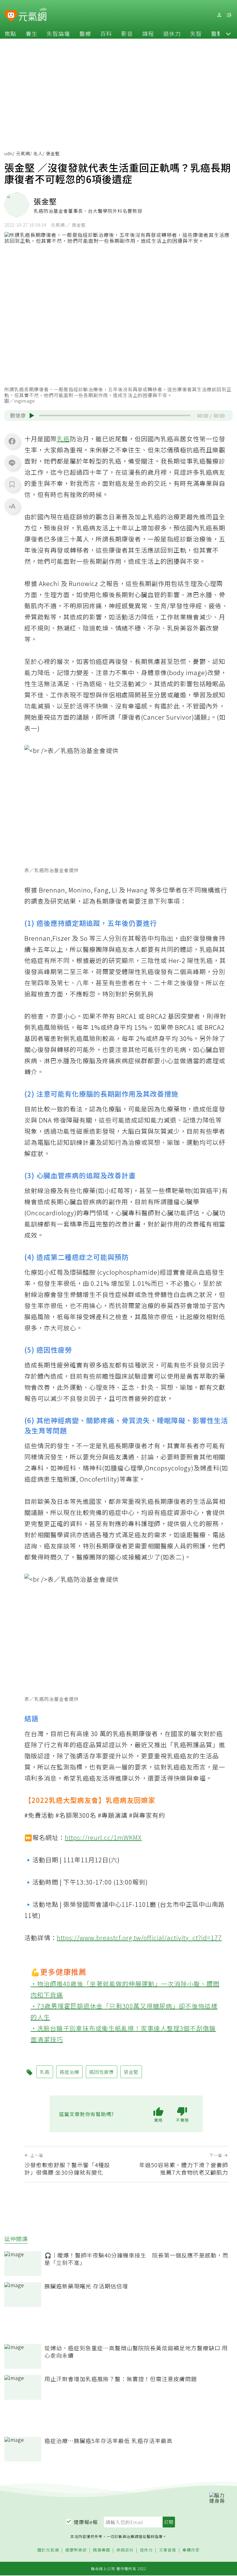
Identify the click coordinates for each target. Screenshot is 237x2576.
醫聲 (217, 33)
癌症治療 (69, 2072)
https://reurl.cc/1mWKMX (103, 1837)
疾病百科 (125, 2550)
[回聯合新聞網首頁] (11, 16)
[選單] (229, 15)
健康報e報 (86, 2522)
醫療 (85, 33)
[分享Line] (12, 463)
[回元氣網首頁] (33, 15)
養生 (31, 33)
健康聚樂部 (76, 2550)
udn (8, 153)
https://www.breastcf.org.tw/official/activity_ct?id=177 (139, 1938)
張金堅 (131, 2072)
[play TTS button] (32, 416)
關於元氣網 (48, 2550)
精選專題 (102, 2550)
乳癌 (63, 439)
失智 (196, 33)
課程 (148, 33)
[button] (228, 33)
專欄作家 (191, 2550)
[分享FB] (12, 441)
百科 (106, 33)
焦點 (10, 33)
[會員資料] (219, 15)
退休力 (172, 33)
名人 (38, 153)
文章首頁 (168, 2550)
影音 (127, 33)
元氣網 (23, 153)
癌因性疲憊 (102, 2072)
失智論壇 (58, 33)
